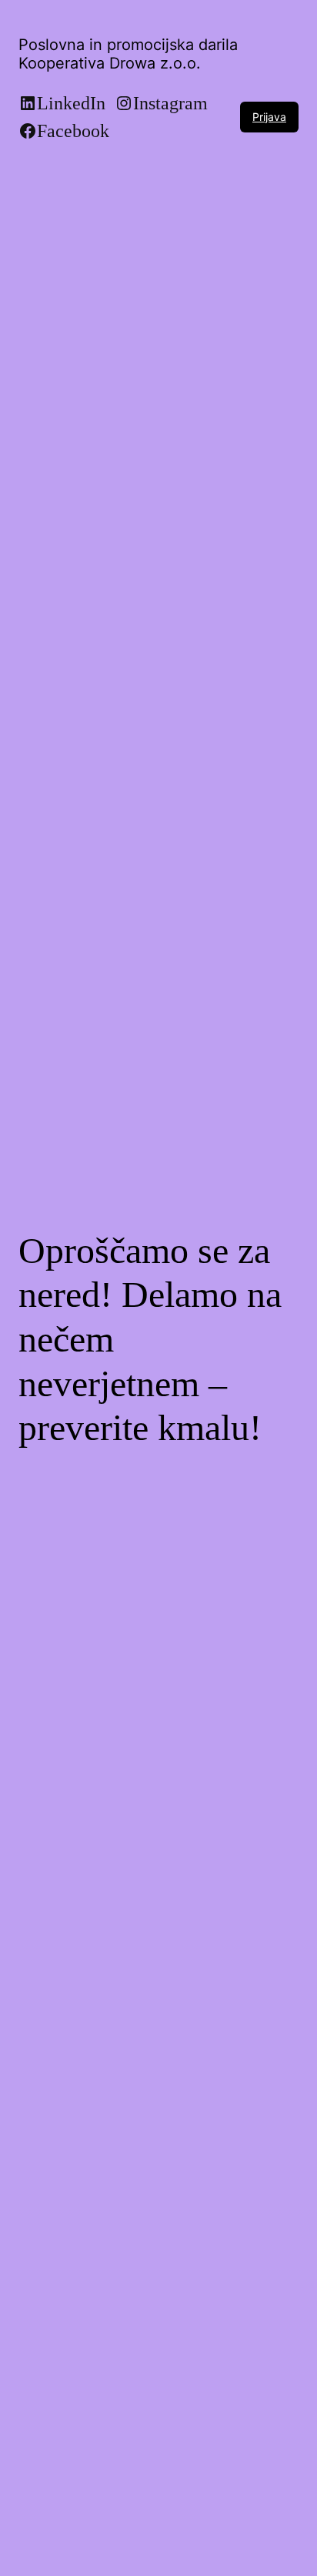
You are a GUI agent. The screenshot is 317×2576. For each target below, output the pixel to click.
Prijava (269, 117)
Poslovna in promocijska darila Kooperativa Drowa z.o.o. (128, 54)
